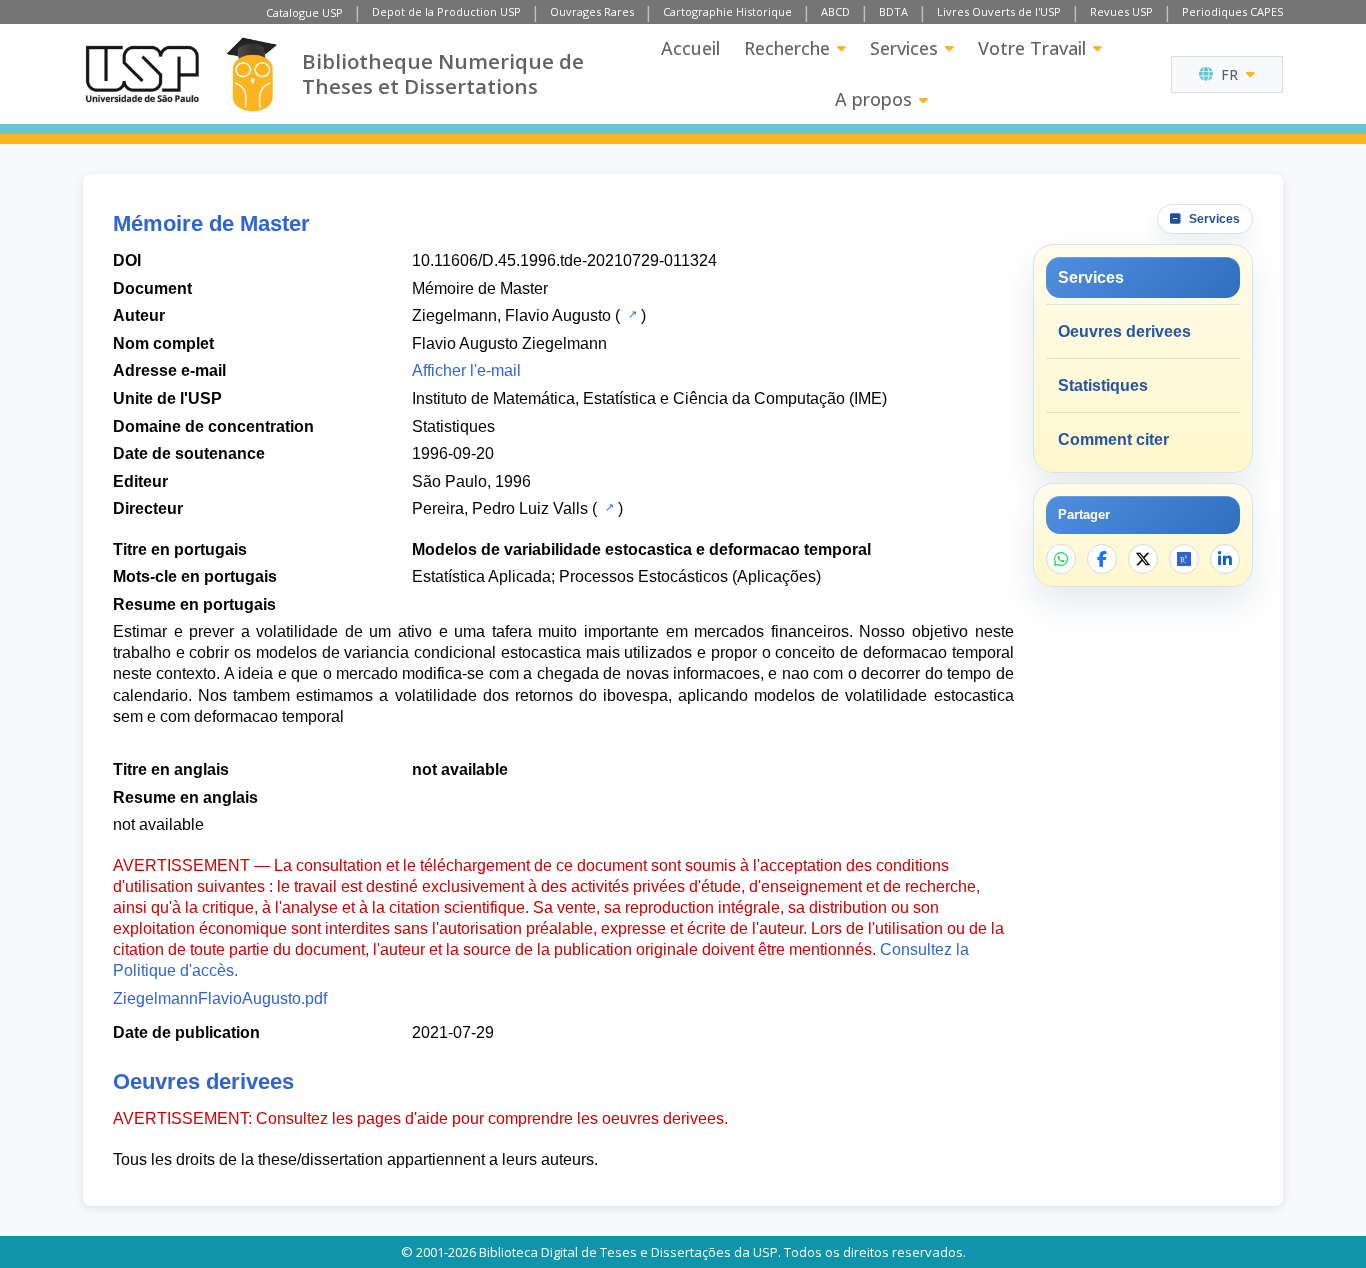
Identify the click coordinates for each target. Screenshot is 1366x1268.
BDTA (893, 11)
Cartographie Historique (727, 11)
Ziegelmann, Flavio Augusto (511, 315)
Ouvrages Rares (592, 11)
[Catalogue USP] (630, 314)
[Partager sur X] (1143, 559)
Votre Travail (1032, 48)
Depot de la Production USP (446, 11)
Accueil (690, 48)
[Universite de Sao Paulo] (142, 74)
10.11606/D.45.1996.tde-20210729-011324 (564, 260)
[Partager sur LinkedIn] (1225, 559)
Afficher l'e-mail (466, 370)
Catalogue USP (304, 12)
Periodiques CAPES (1232, 11)
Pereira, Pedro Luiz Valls (500, 508)
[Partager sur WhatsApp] (1061, 559)
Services (904, 48)
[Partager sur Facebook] (1102, 559)
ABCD (835, 11)
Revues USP (1121, 11)
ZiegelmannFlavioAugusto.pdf (220, 998)
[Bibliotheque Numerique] (251, 74)
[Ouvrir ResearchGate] (1184, 559)
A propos (873, 99)
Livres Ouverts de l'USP (999, 11)
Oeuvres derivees (1124, 331)
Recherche (787, 48)
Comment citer (1113, 439)
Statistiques (453, 426)
